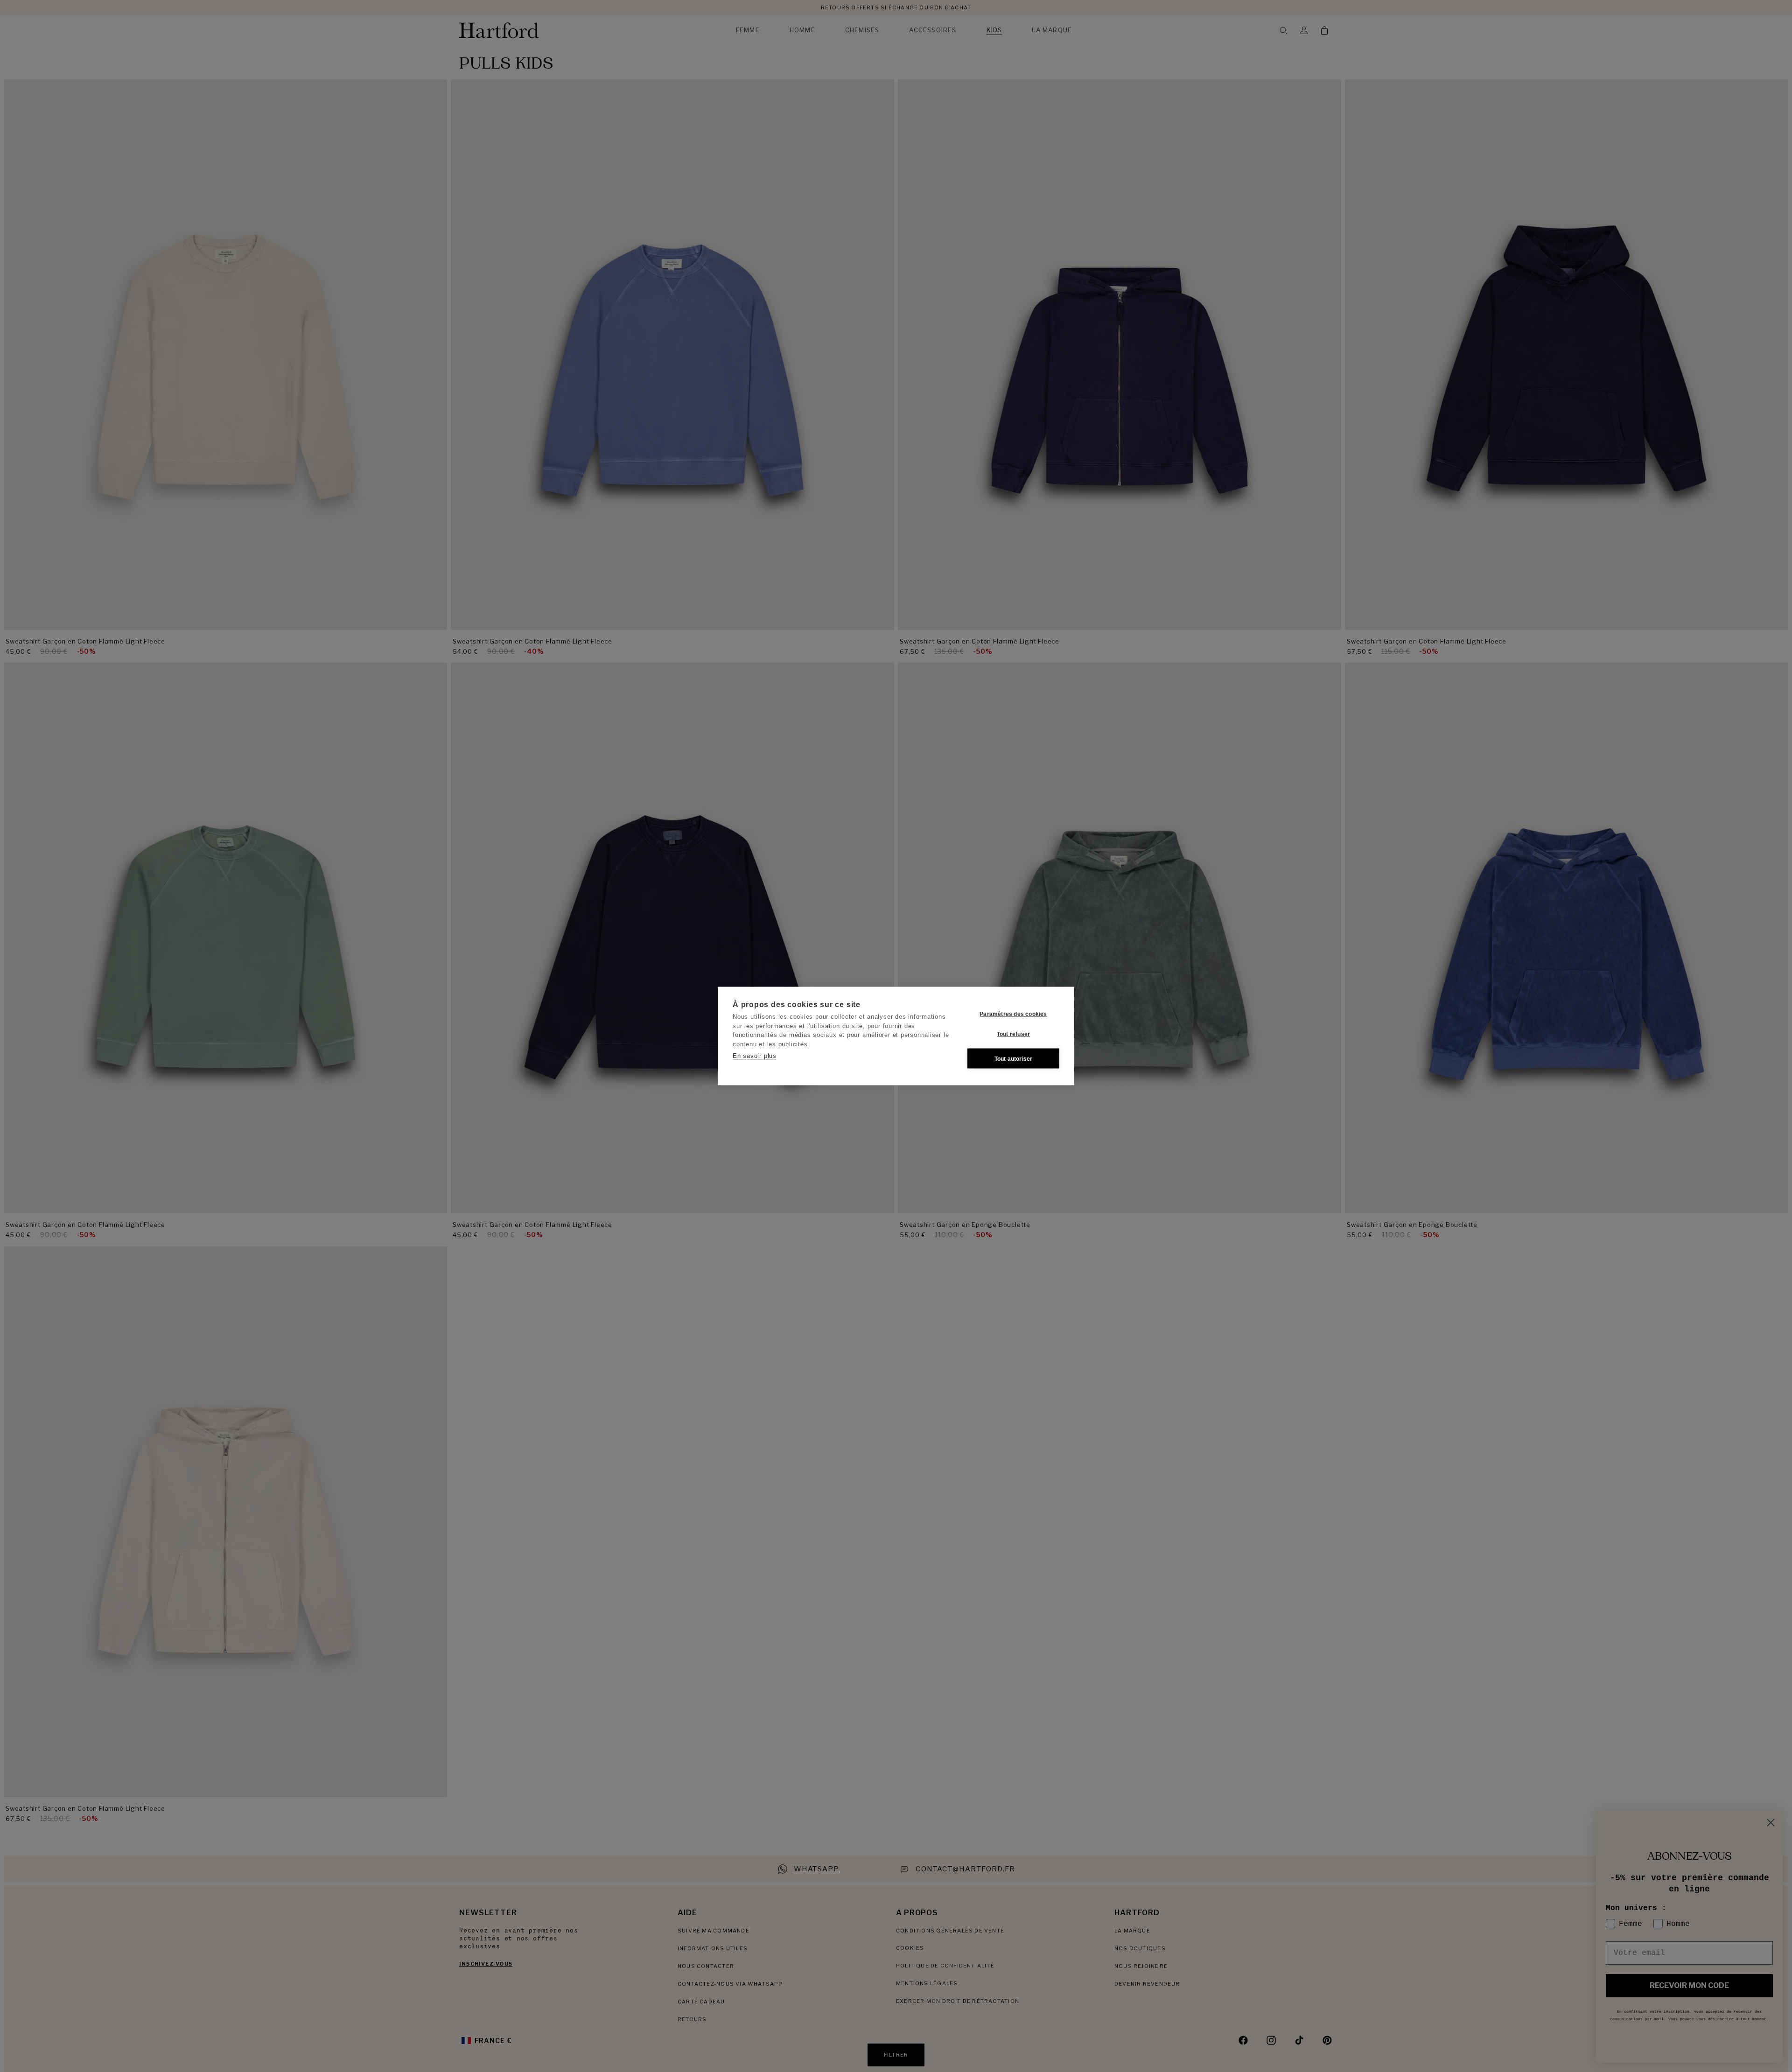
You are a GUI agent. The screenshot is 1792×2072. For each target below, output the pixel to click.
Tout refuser (1013, 1034)
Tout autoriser (1014, 1058)
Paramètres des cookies (1013, 1014)
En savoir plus (755, 1056)
